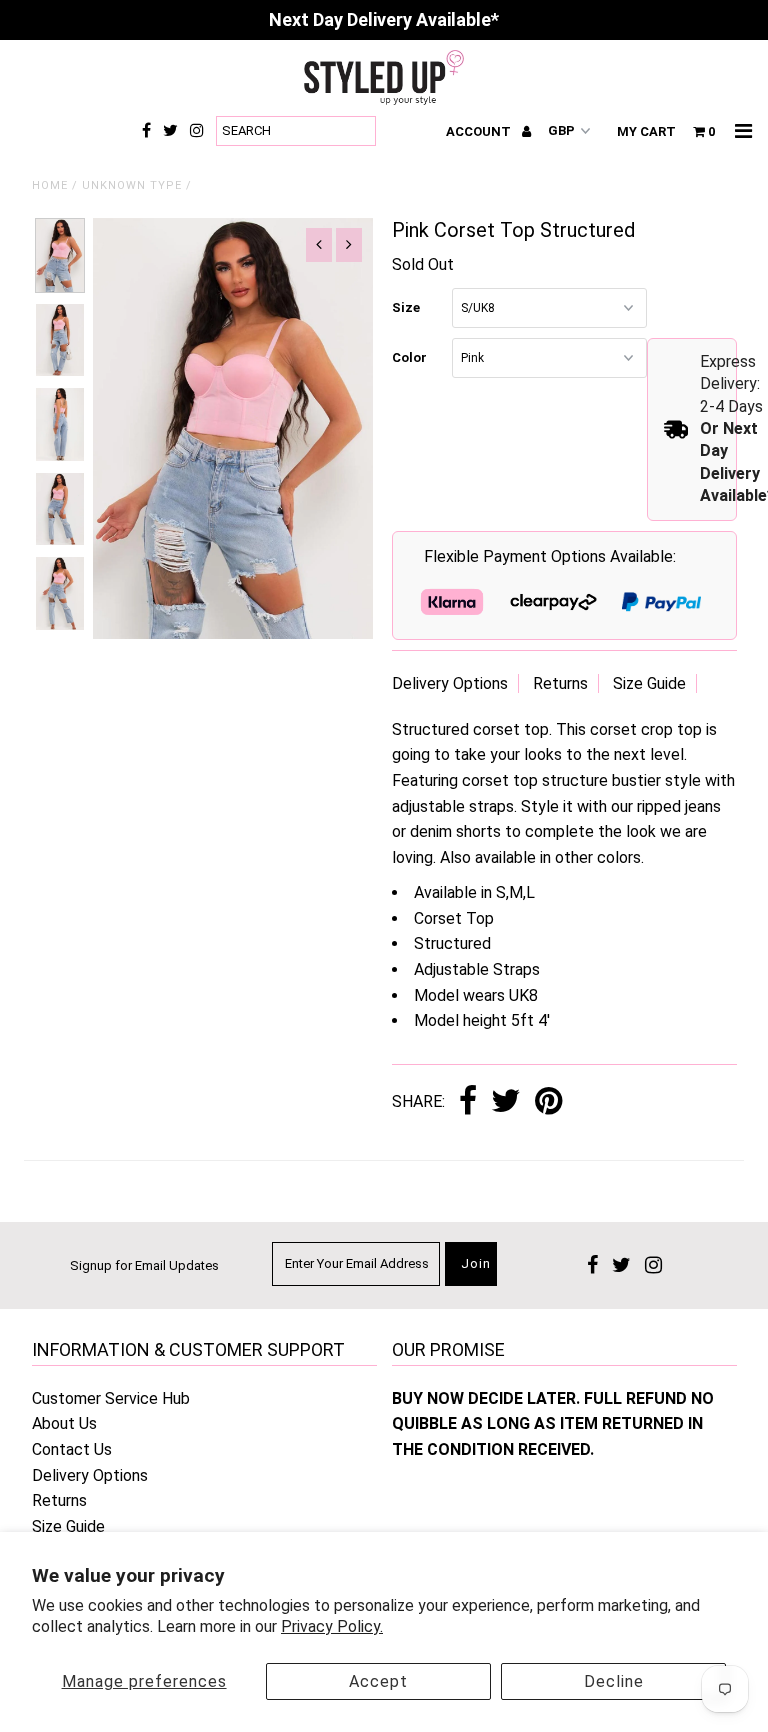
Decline (614, 1681)
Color (409, 357)
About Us (64, 1423)
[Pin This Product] (548, 1102)
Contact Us (72, 1449)
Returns (560, 683)
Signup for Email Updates (144, 1265)
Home (50, 185)
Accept (378, 1681)
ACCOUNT (480, 131)
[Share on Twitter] (506, 1102)
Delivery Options (450, 683)
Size (406, 307)
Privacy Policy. (332, 1626)
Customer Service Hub (111, 1398)
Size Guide (649, 683)
